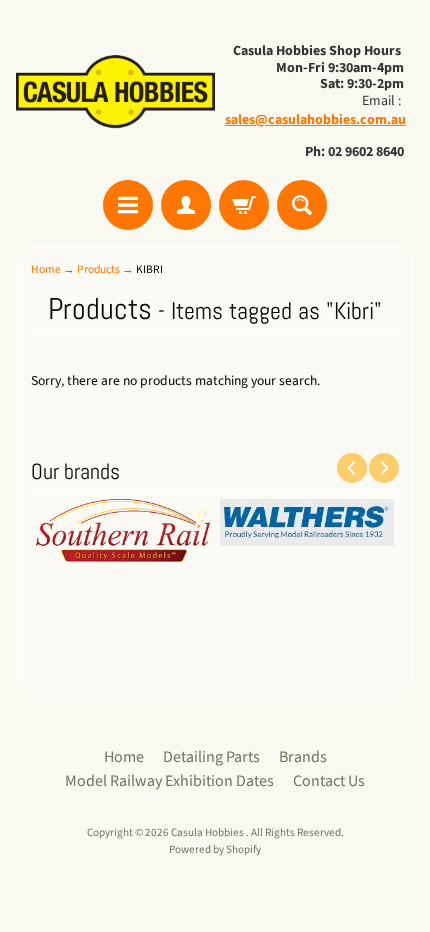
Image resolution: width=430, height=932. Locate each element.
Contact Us (329, 781)
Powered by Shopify (215, 849)
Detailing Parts (211, 757)
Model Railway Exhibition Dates (169, 781)
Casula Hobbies (208, 832)
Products (98, 269)
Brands (303, 757)
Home (46, 269)
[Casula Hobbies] (115, 93)
